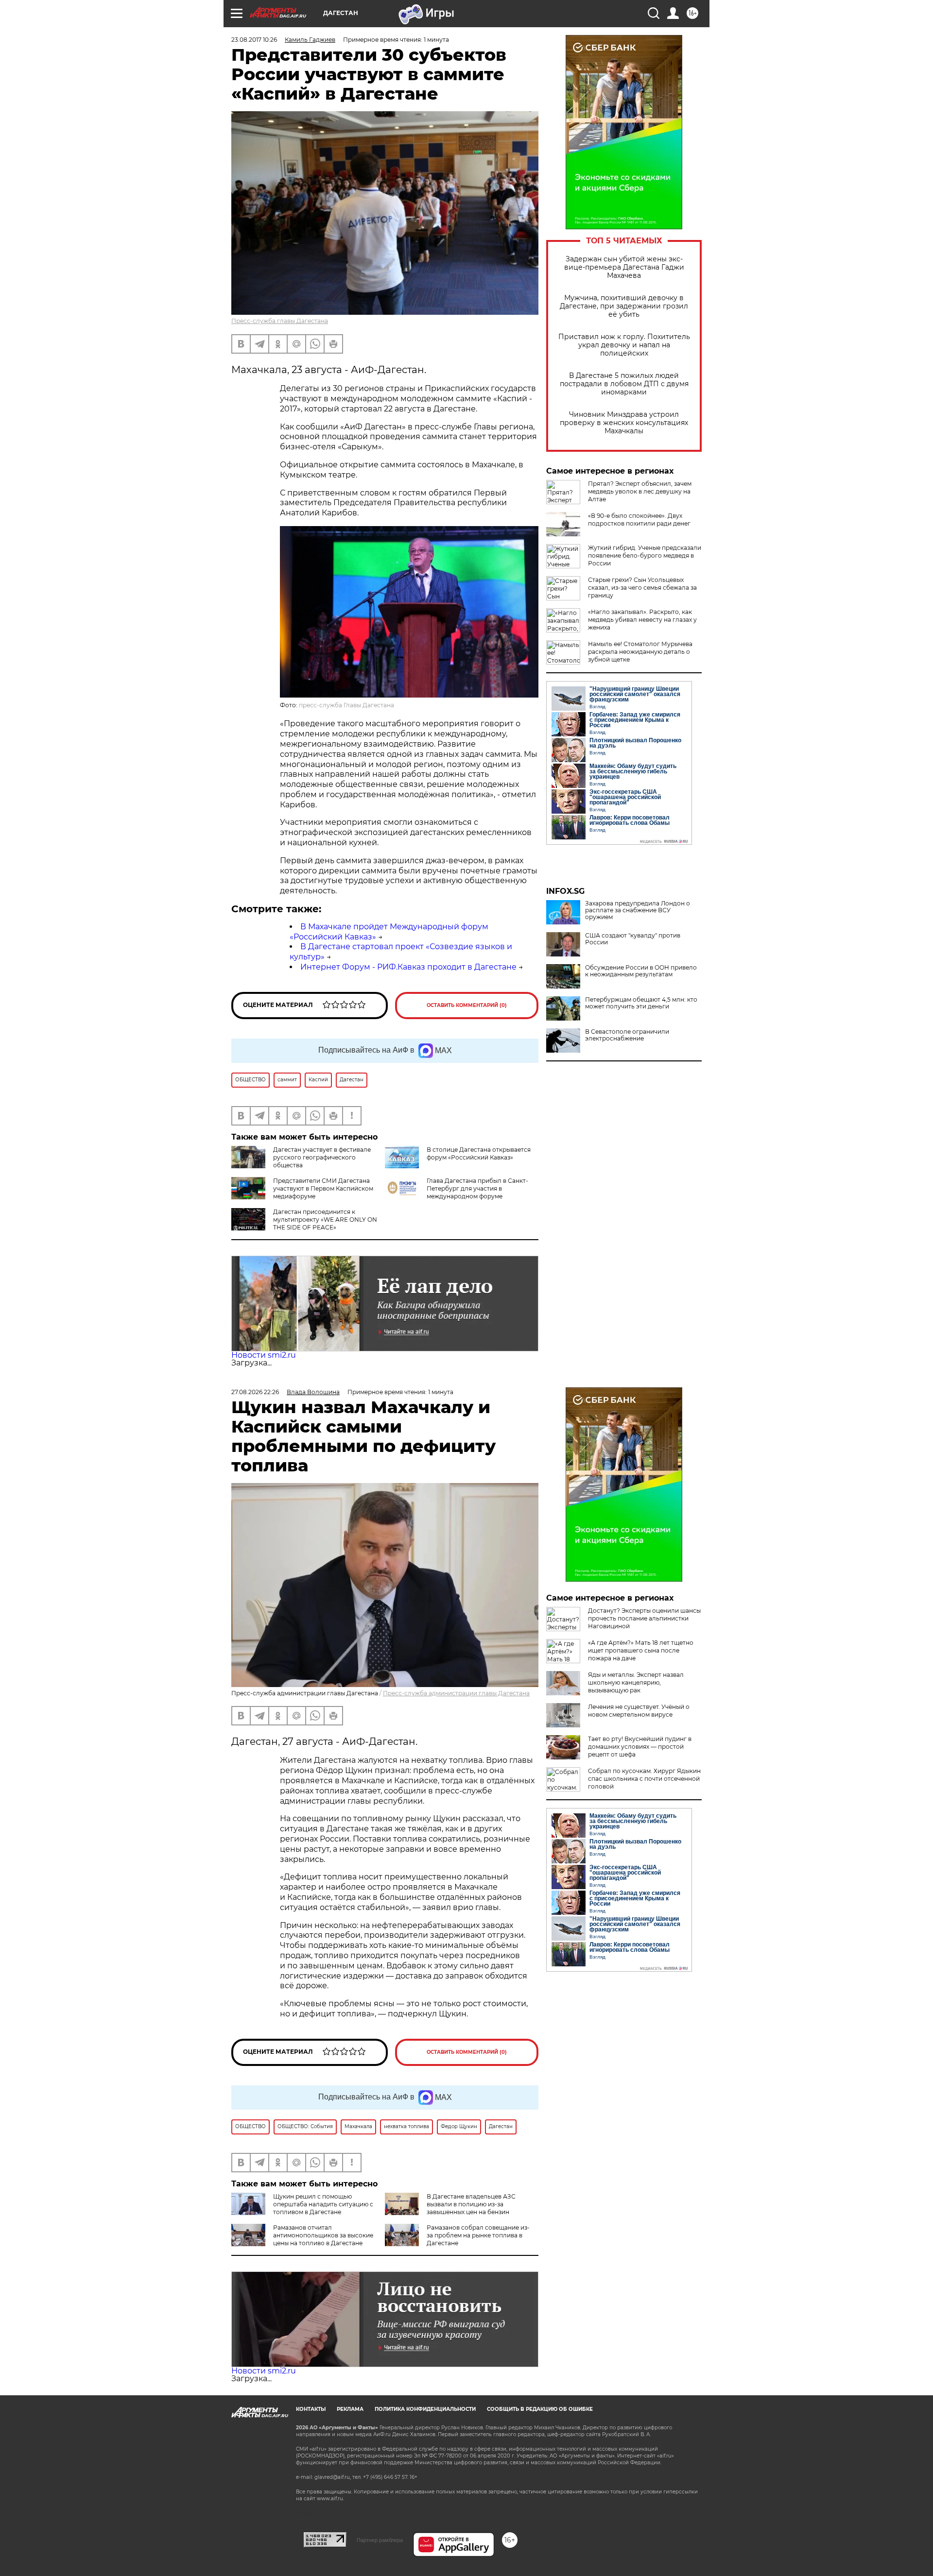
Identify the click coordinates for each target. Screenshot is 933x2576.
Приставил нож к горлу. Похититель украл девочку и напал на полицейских (624, 345)
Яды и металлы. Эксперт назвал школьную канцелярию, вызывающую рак (636, 1682)
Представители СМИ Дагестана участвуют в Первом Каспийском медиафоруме (323, 1188)
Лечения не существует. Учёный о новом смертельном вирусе (639, 1711)
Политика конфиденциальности (425, 2409)
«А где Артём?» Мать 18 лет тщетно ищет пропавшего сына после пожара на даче (641, 1650)
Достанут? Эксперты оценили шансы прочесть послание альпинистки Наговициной (644, 1618)
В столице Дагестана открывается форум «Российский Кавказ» (479, 1153)
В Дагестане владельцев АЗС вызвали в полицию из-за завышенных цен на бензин (471, 2204)
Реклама (350, 2409)
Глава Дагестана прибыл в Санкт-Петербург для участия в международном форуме (477, 1188)
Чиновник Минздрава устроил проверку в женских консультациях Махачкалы (624, 423)
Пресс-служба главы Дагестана (280, 321)
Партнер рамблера (380, 2540)
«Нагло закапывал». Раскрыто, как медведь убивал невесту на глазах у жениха (642, 620)
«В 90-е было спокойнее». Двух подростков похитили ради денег (639, 520)
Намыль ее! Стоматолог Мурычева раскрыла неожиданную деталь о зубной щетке (640, 652)
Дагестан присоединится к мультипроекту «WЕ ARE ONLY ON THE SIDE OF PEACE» (325, 1220)
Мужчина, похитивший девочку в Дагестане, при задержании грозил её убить (624, 306)
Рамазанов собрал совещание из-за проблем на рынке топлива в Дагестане (478, 2235)
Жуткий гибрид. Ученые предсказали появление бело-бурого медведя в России (645, 555)
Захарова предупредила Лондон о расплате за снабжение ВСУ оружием (638, 910)
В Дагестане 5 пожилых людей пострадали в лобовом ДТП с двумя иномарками (624, 384)
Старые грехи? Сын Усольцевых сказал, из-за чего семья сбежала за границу (642, 588)
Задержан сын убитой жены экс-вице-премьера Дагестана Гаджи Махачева (624, 267)
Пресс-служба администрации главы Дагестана (456, 1693)
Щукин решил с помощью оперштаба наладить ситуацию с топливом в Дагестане (323, 2204)
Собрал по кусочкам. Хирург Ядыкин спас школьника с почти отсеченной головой (644, 1779)
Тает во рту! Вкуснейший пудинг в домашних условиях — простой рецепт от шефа (640, 1747)
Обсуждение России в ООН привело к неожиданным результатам (641, 971)
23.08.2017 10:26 (254, 40)
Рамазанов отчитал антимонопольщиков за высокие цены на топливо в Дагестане (323, 2235)
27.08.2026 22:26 (255, 1392)
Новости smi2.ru (264, 1355)
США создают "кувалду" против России (633, 939)
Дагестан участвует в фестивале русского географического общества (322, 1157)
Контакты (311, 2409)
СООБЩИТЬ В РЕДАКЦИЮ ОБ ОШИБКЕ (540, 2409)
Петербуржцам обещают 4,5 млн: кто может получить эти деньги (641, 1003)
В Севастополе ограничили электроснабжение (627, 1035)
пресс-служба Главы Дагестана (346, 705)
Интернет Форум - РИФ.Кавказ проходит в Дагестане (408, 967)
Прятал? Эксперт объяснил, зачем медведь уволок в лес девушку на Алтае (640, 491)
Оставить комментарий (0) (467, 1005)
